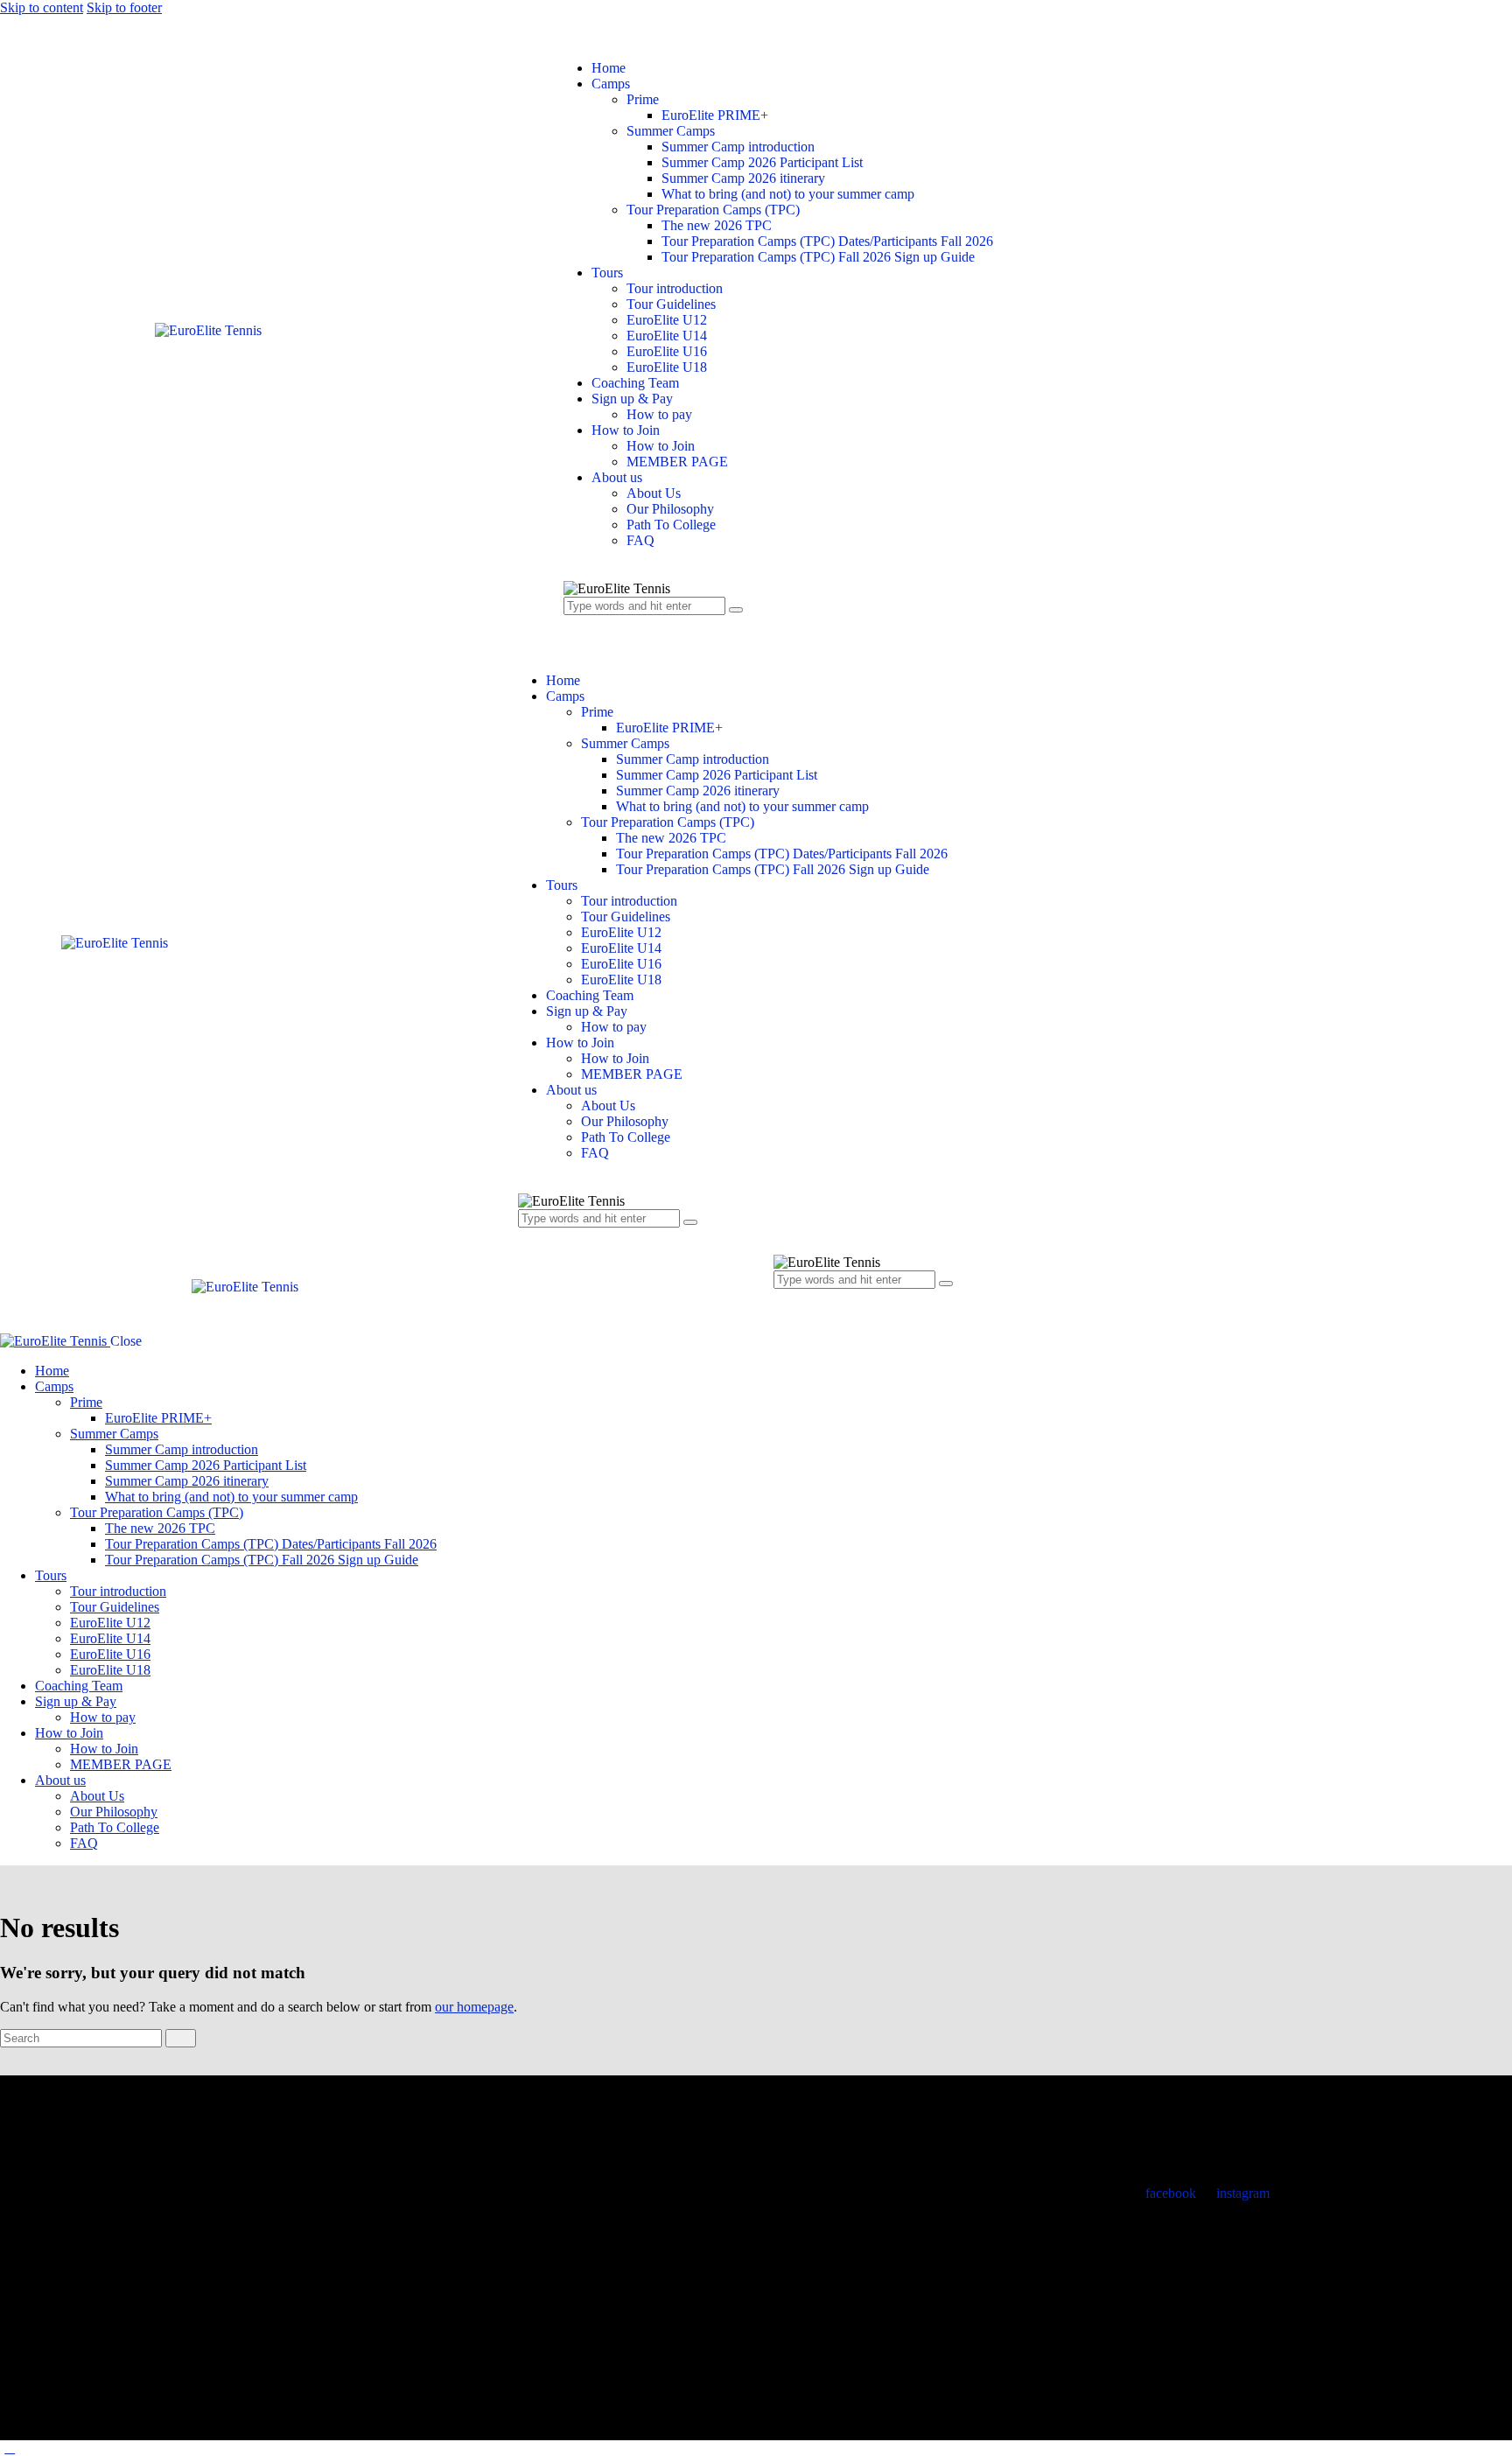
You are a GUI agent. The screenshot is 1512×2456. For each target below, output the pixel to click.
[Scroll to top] (10, 2448)
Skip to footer (124, 7)
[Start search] (181, 2038)
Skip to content (42, 7)
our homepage (474, 2007)
